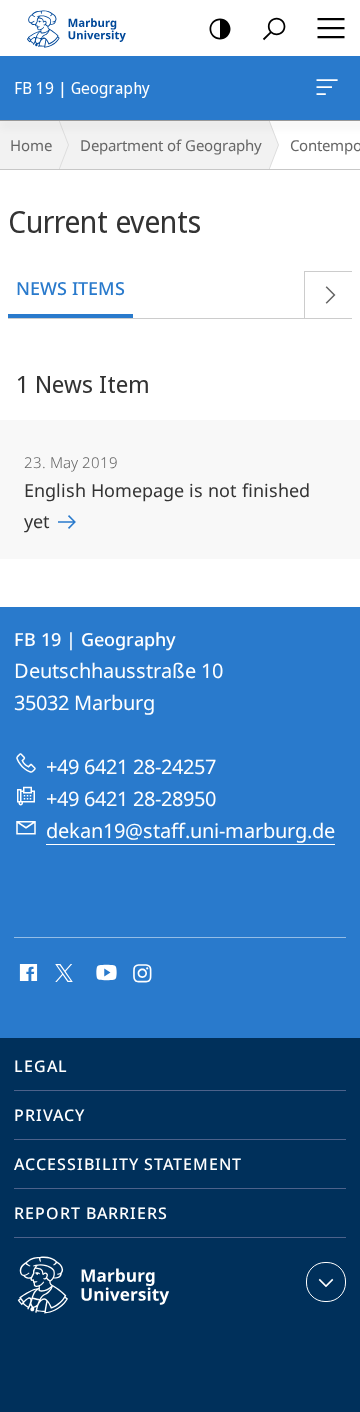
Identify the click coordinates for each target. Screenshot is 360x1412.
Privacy (49, 1115)
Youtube (104, 974)
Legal (41, 1066)
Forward (328, 294)
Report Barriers (91, 1213)
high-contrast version (220, 28)
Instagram (143, 974)
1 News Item (83, 383)
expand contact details (326, 1282)
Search (274, 28)
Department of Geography (171, 145)
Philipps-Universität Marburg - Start (85, 28)
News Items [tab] (70, 288)
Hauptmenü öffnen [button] (330, 28)
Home (31, 145)
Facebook (26, 974)
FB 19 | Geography (330, 88)
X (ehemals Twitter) (65, 971)
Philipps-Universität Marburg (132, 1317)
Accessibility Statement (128, 1164)
